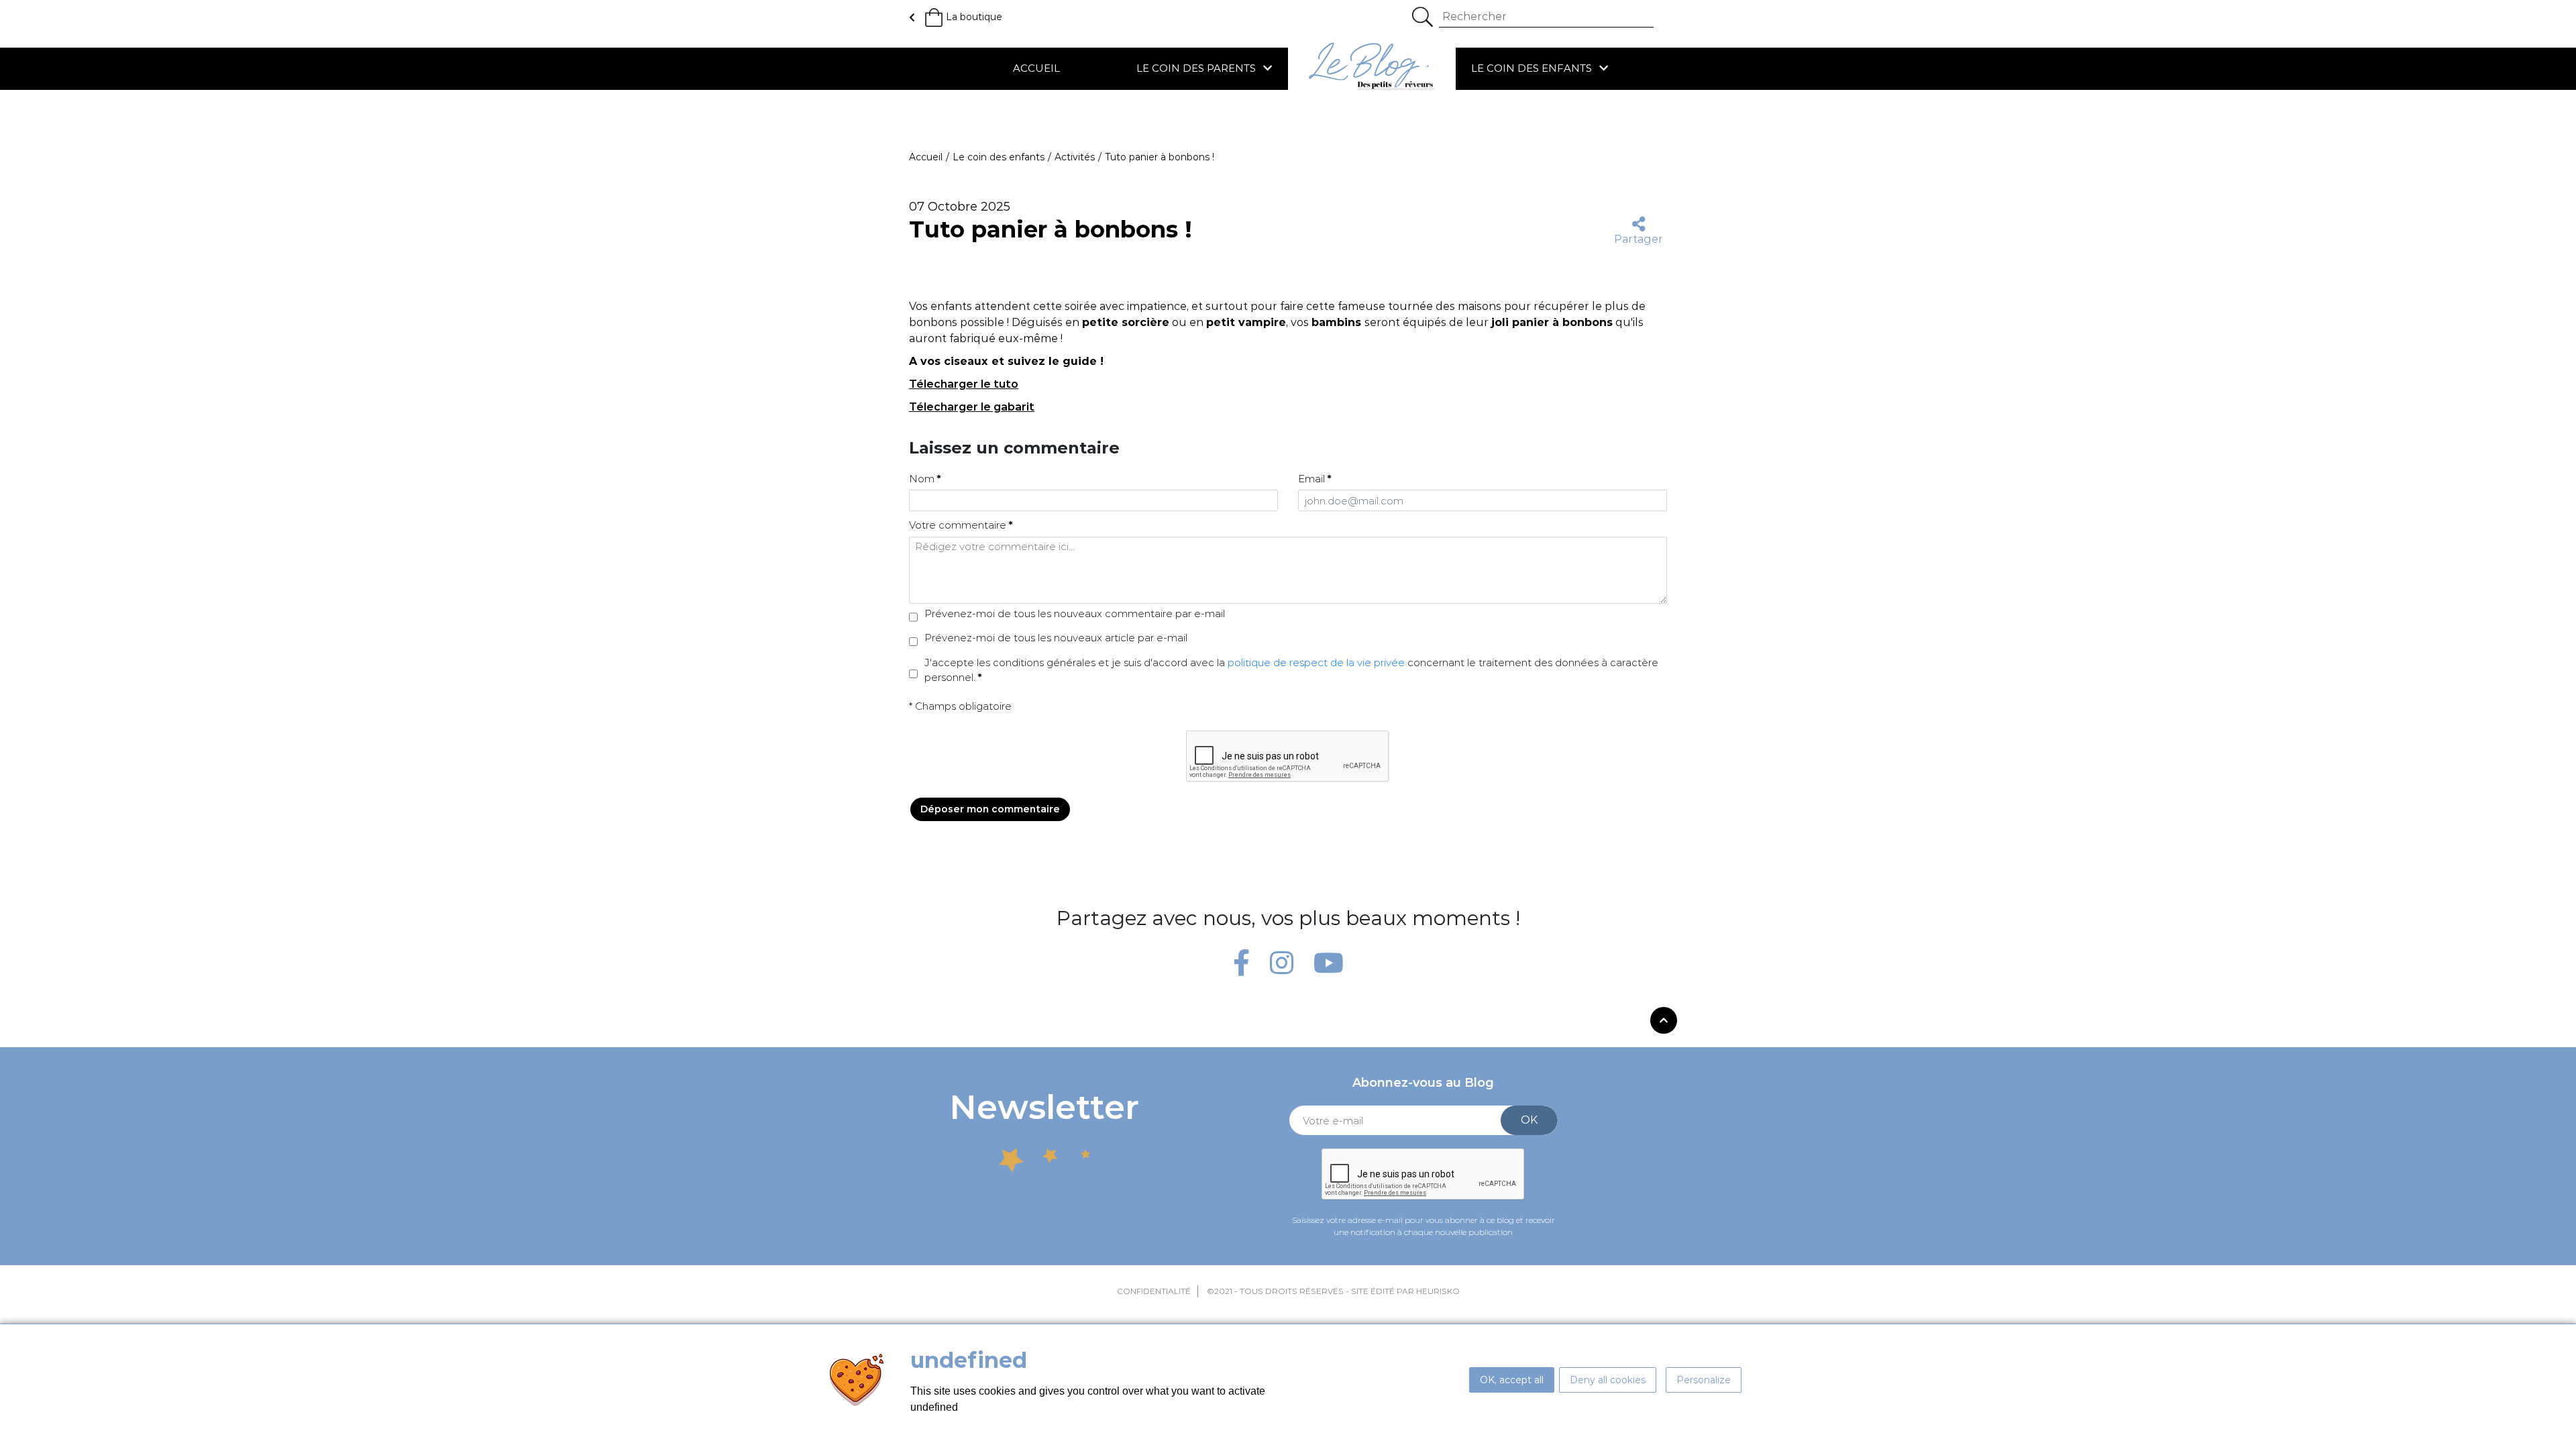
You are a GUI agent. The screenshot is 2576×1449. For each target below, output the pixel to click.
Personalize (1704, 1380)
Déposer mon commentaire (990, 809)
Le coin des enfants (1533, 68)
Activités (1075, 157)
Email (1311, 479)
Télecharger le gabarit (972, 407)
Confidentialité (1154, 1291)
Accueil (1036, 68)
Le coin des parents (1197, 68)
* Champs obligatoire (960, 706)
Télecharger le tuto (964, 384)
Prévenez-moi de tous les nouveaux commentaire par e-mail (1075, 613)
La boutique (974, 17)
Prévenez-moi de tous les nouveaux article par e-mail (1056, 638)
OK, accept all (1512, 1380)
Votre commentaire (958, 525)
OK (1529, 1120)
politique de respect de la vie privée (1316, 662)
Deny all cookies (1608, 1380)
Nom (922, 479)
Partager (1639, 239)
